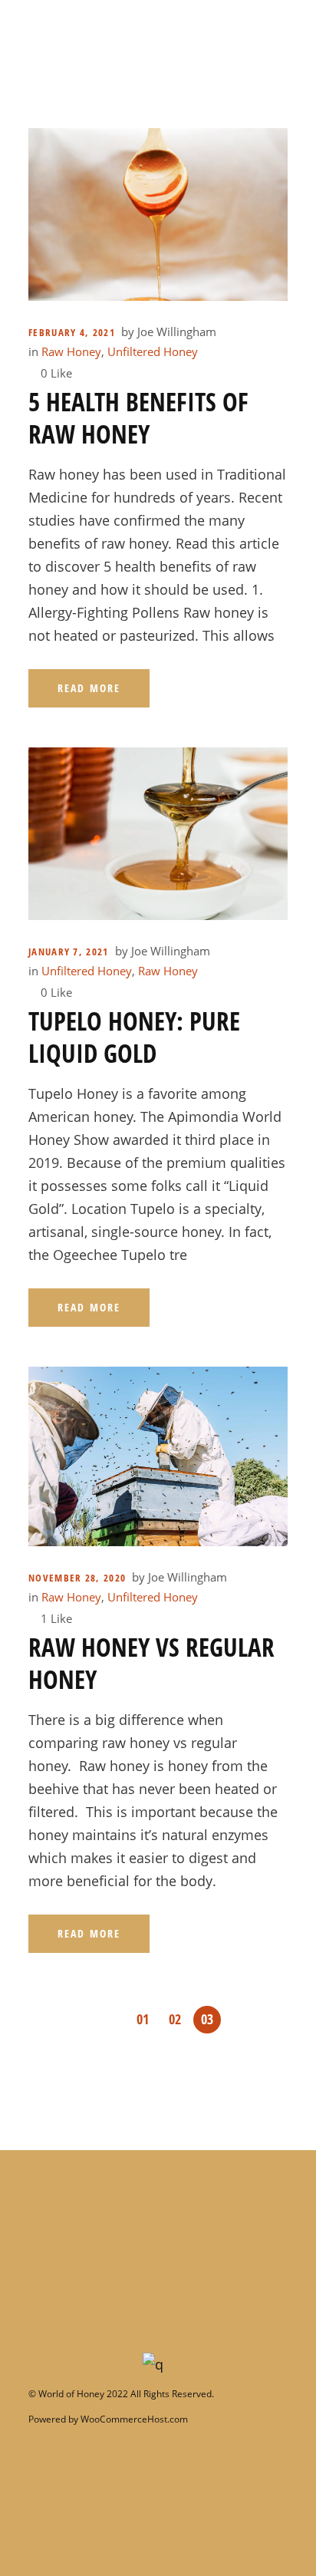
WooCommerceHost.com (134, 2419)
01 (143, 2019)
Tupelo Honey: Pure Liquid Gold (134, 1037)
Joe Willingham (177, 331)
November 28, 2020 (77, 1578)
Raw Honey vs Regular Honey (151, 1663)
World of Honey (70, 2394)
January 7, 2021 (69, 952)
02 (175, 2019)
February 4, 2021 (72, 332)
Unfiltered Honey (153, 351)
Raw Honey (71, 351)
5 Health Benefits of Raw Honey (138, 417)
